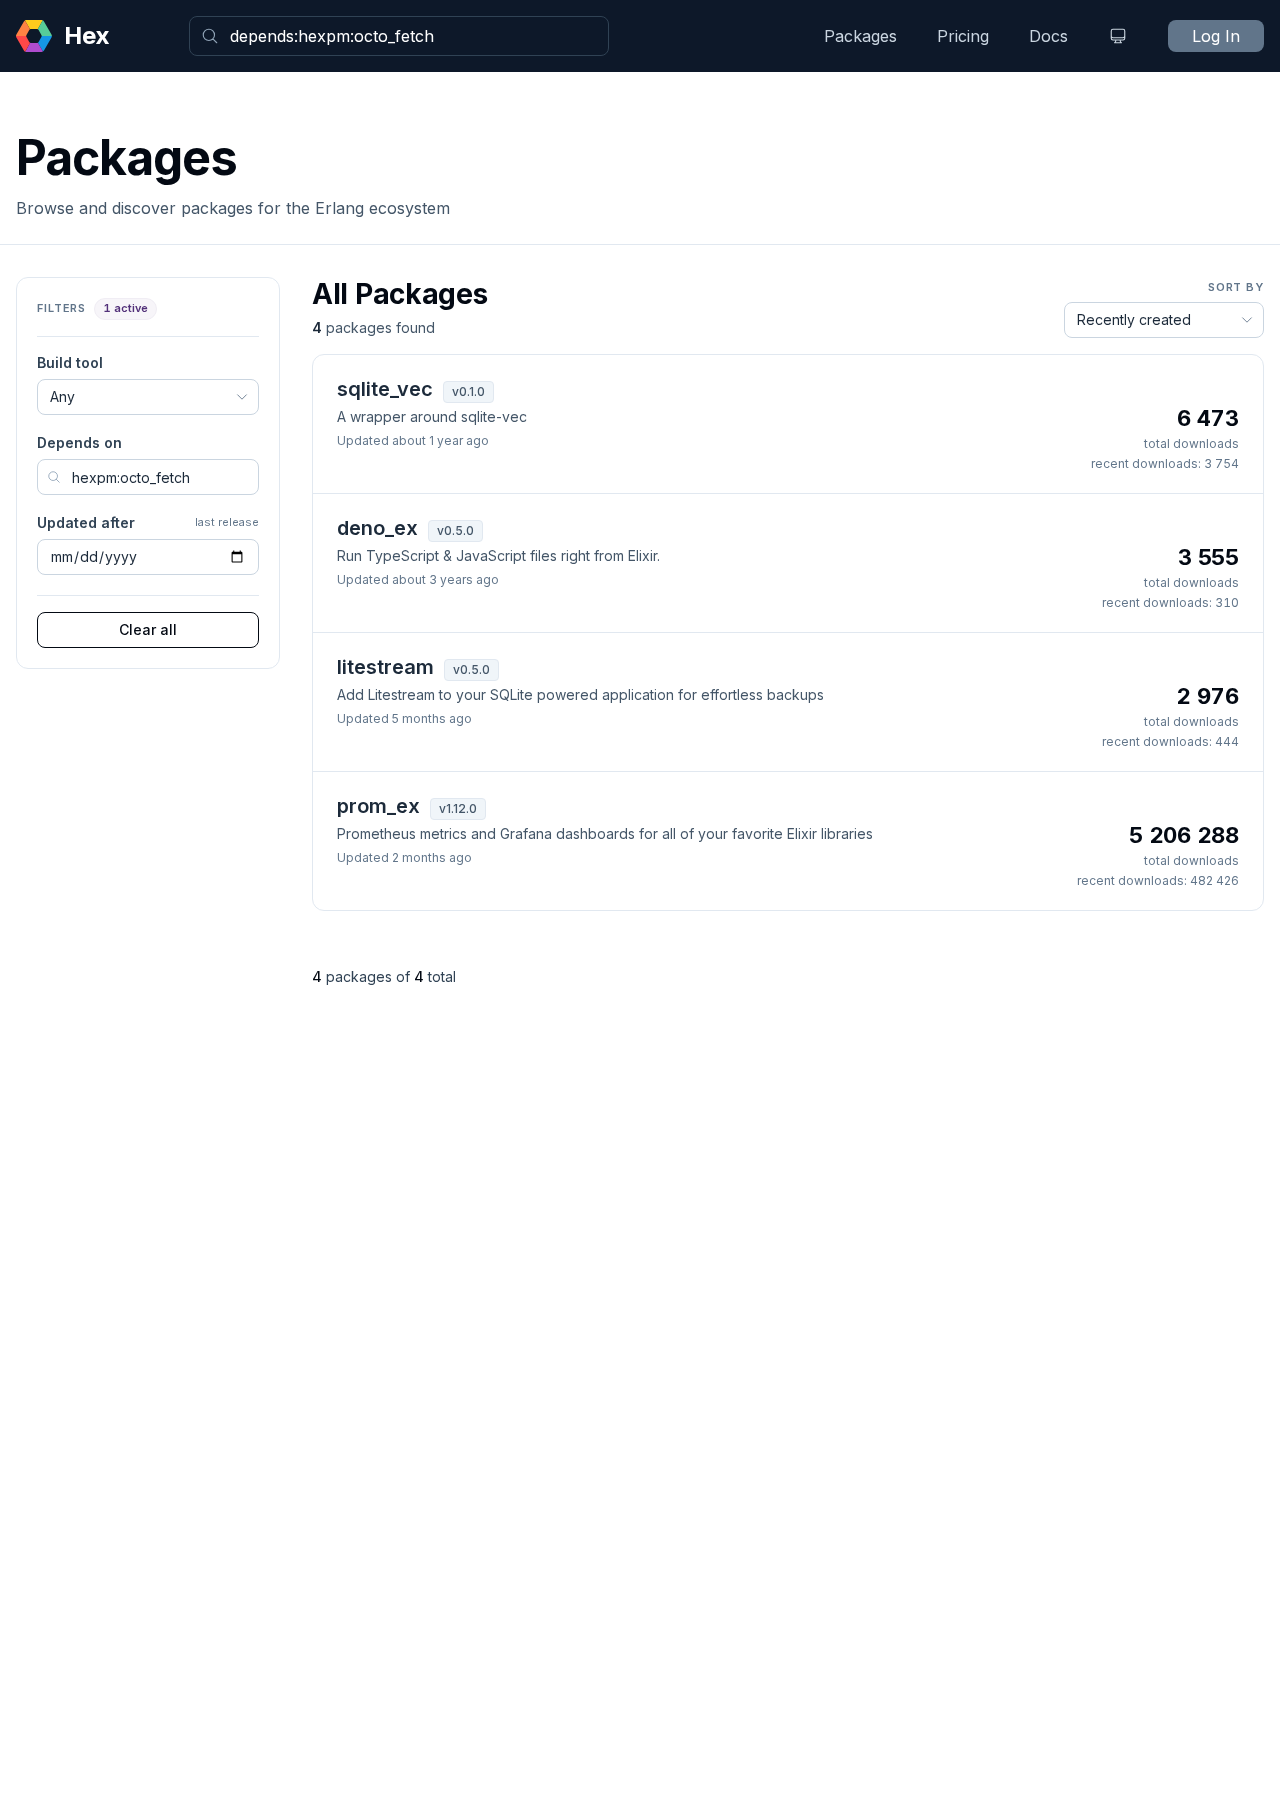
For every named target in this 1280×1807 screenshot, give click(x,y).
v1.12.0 (458, 808)
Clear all (148, 629)
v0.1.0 (468, 391)
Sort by (1236, 287)
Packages (860, 36)
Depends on (79, 442)
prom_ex (378, 806)
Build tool (70, 362)
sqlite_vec (385, 389)
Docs (1048, 36)
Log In (1216, 36)
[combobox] (399, 36)
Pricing (963, 36)
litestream (385, 667)
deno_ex (377, 528)
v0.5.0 (455, 530)
